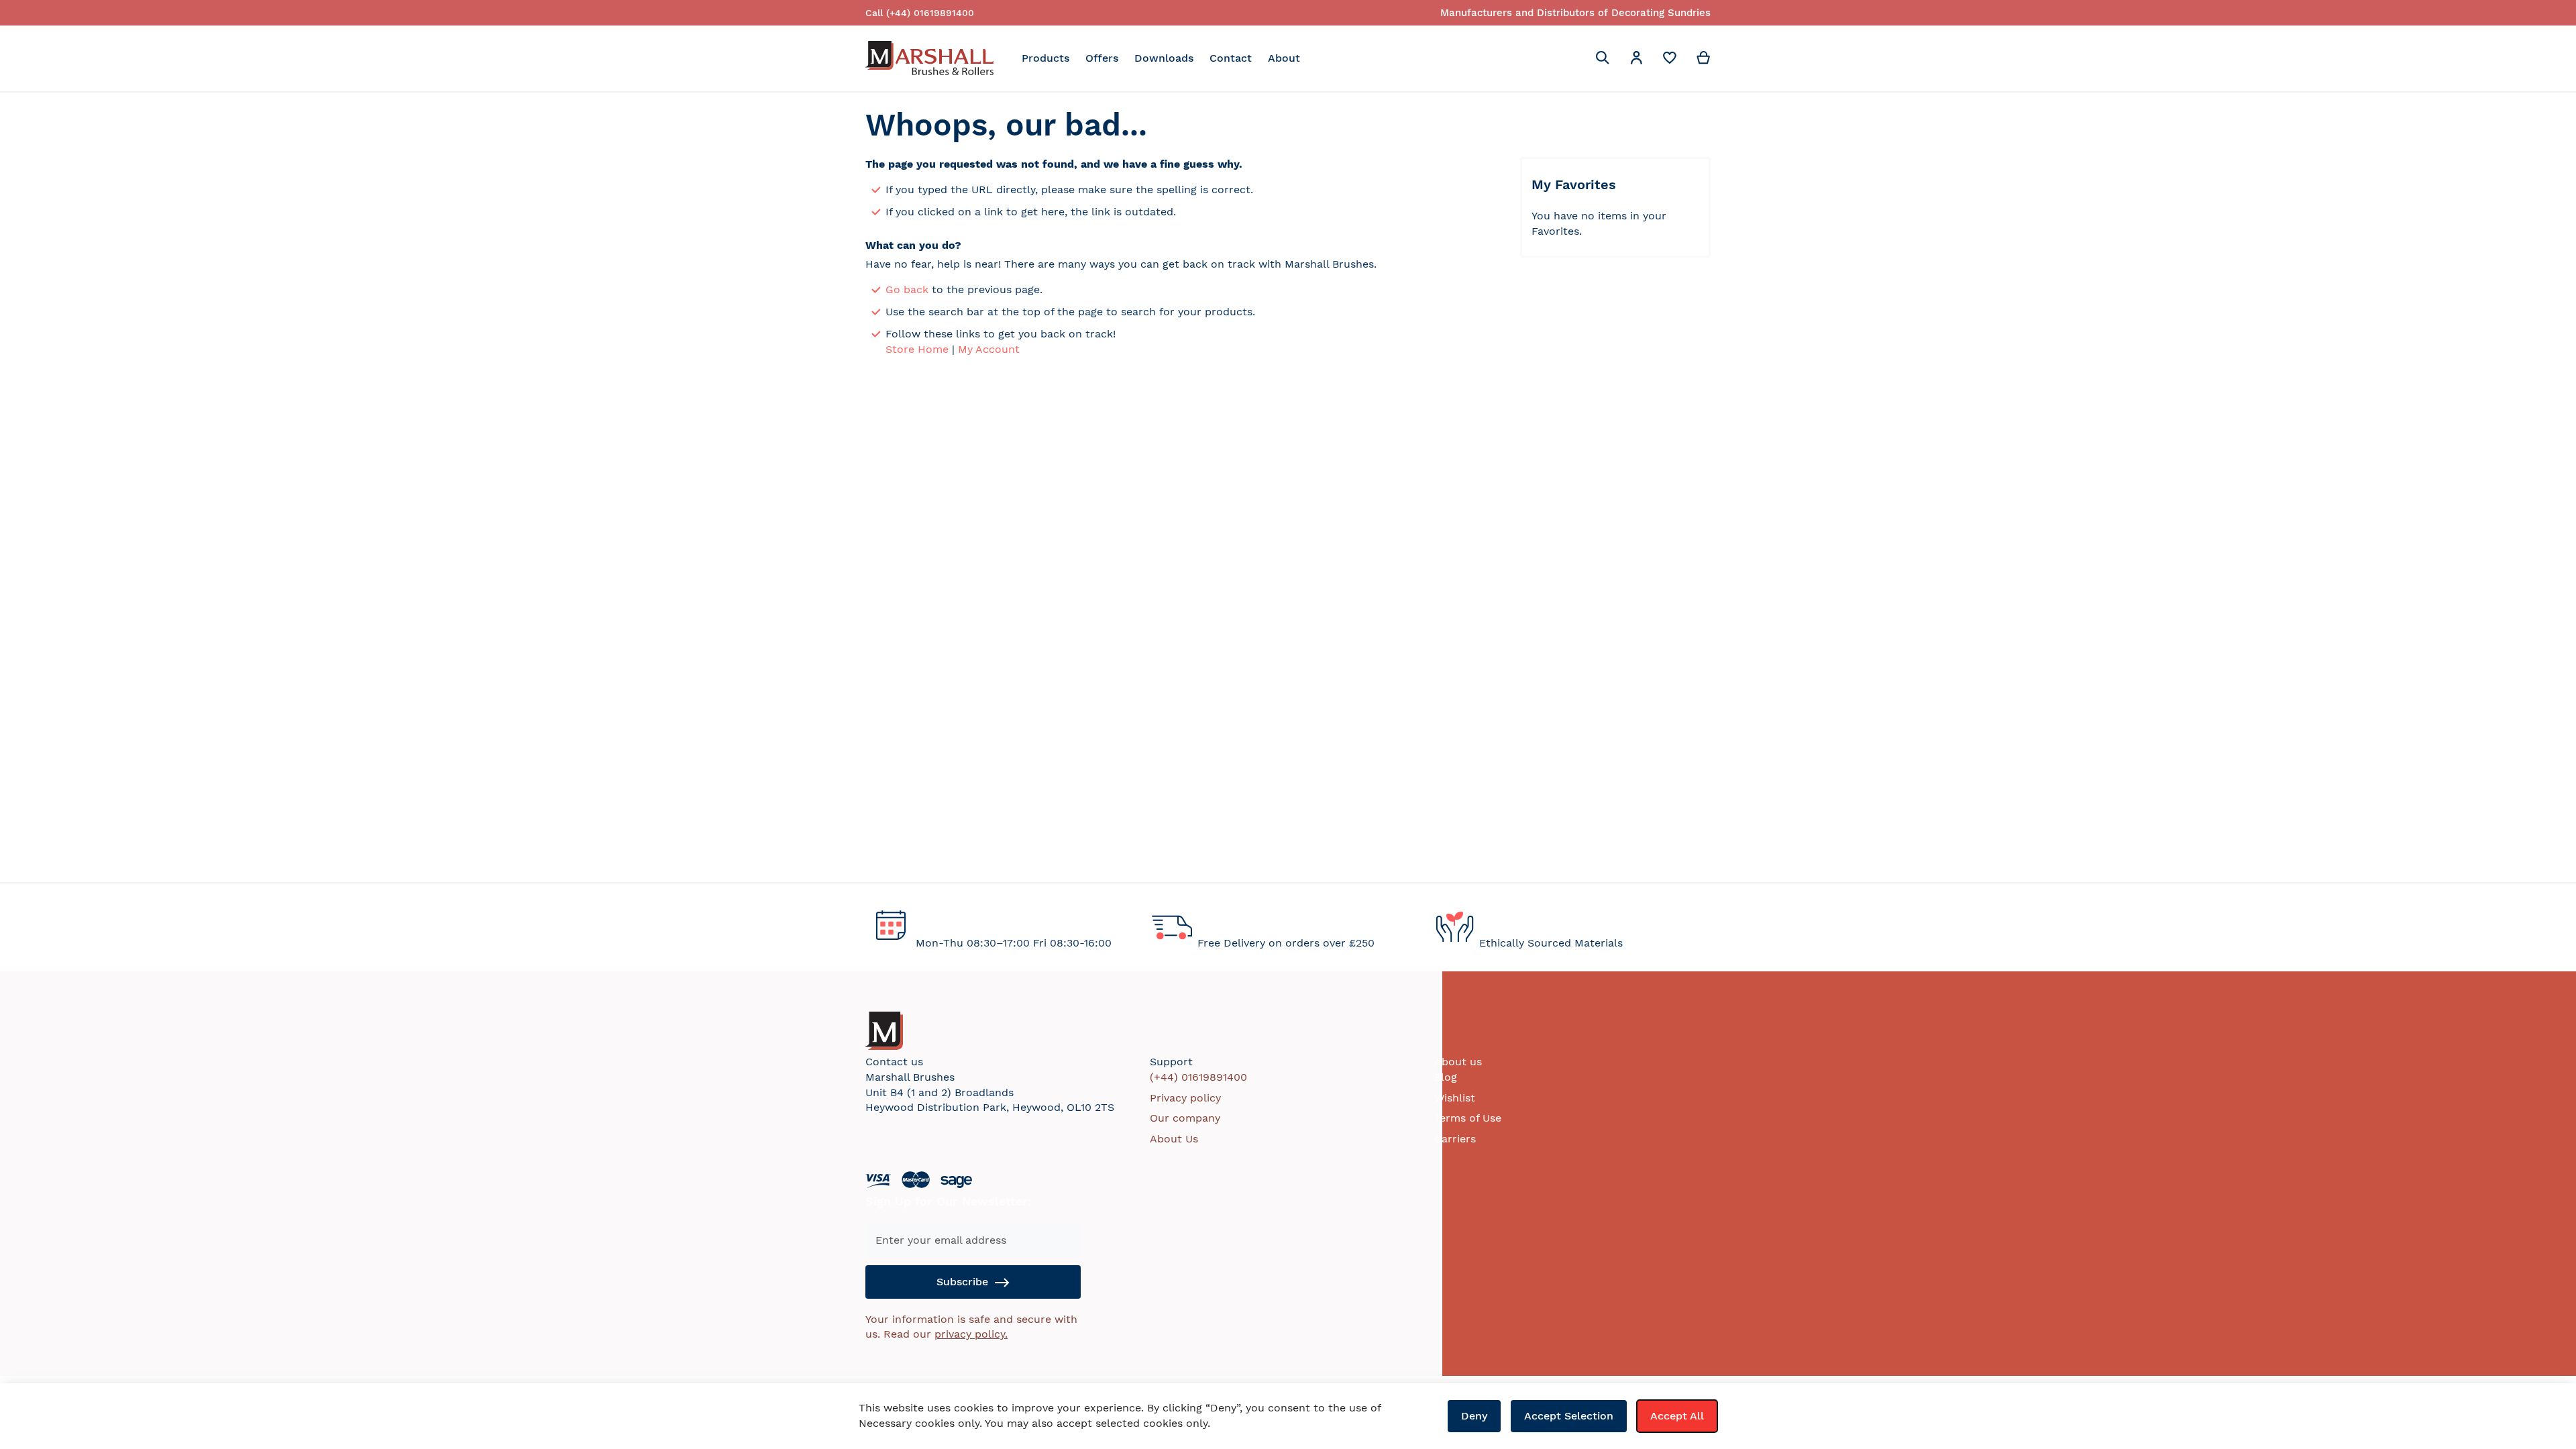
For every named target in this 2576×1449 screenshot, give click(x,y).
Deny (1474, 1416)
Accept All (1677, 1416)
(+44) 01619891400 (1198, 1077)
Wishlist (1455, 1098)
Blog (1446, 1077)
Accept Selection (1569, 1416)
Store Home (917, 349)
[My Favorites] (1670, 61)
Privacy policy (1185, 1098)
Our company (1185, 1118)
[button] (1636, 60)
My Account (989, 349)
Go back (907, 289)
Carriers (1455, 1139)
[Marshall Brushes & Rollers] (929, 58)
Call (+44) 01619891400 (920, 13)
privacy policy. (971, 1334)
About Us (1174, 1139)
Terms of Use (1468, 1118)
